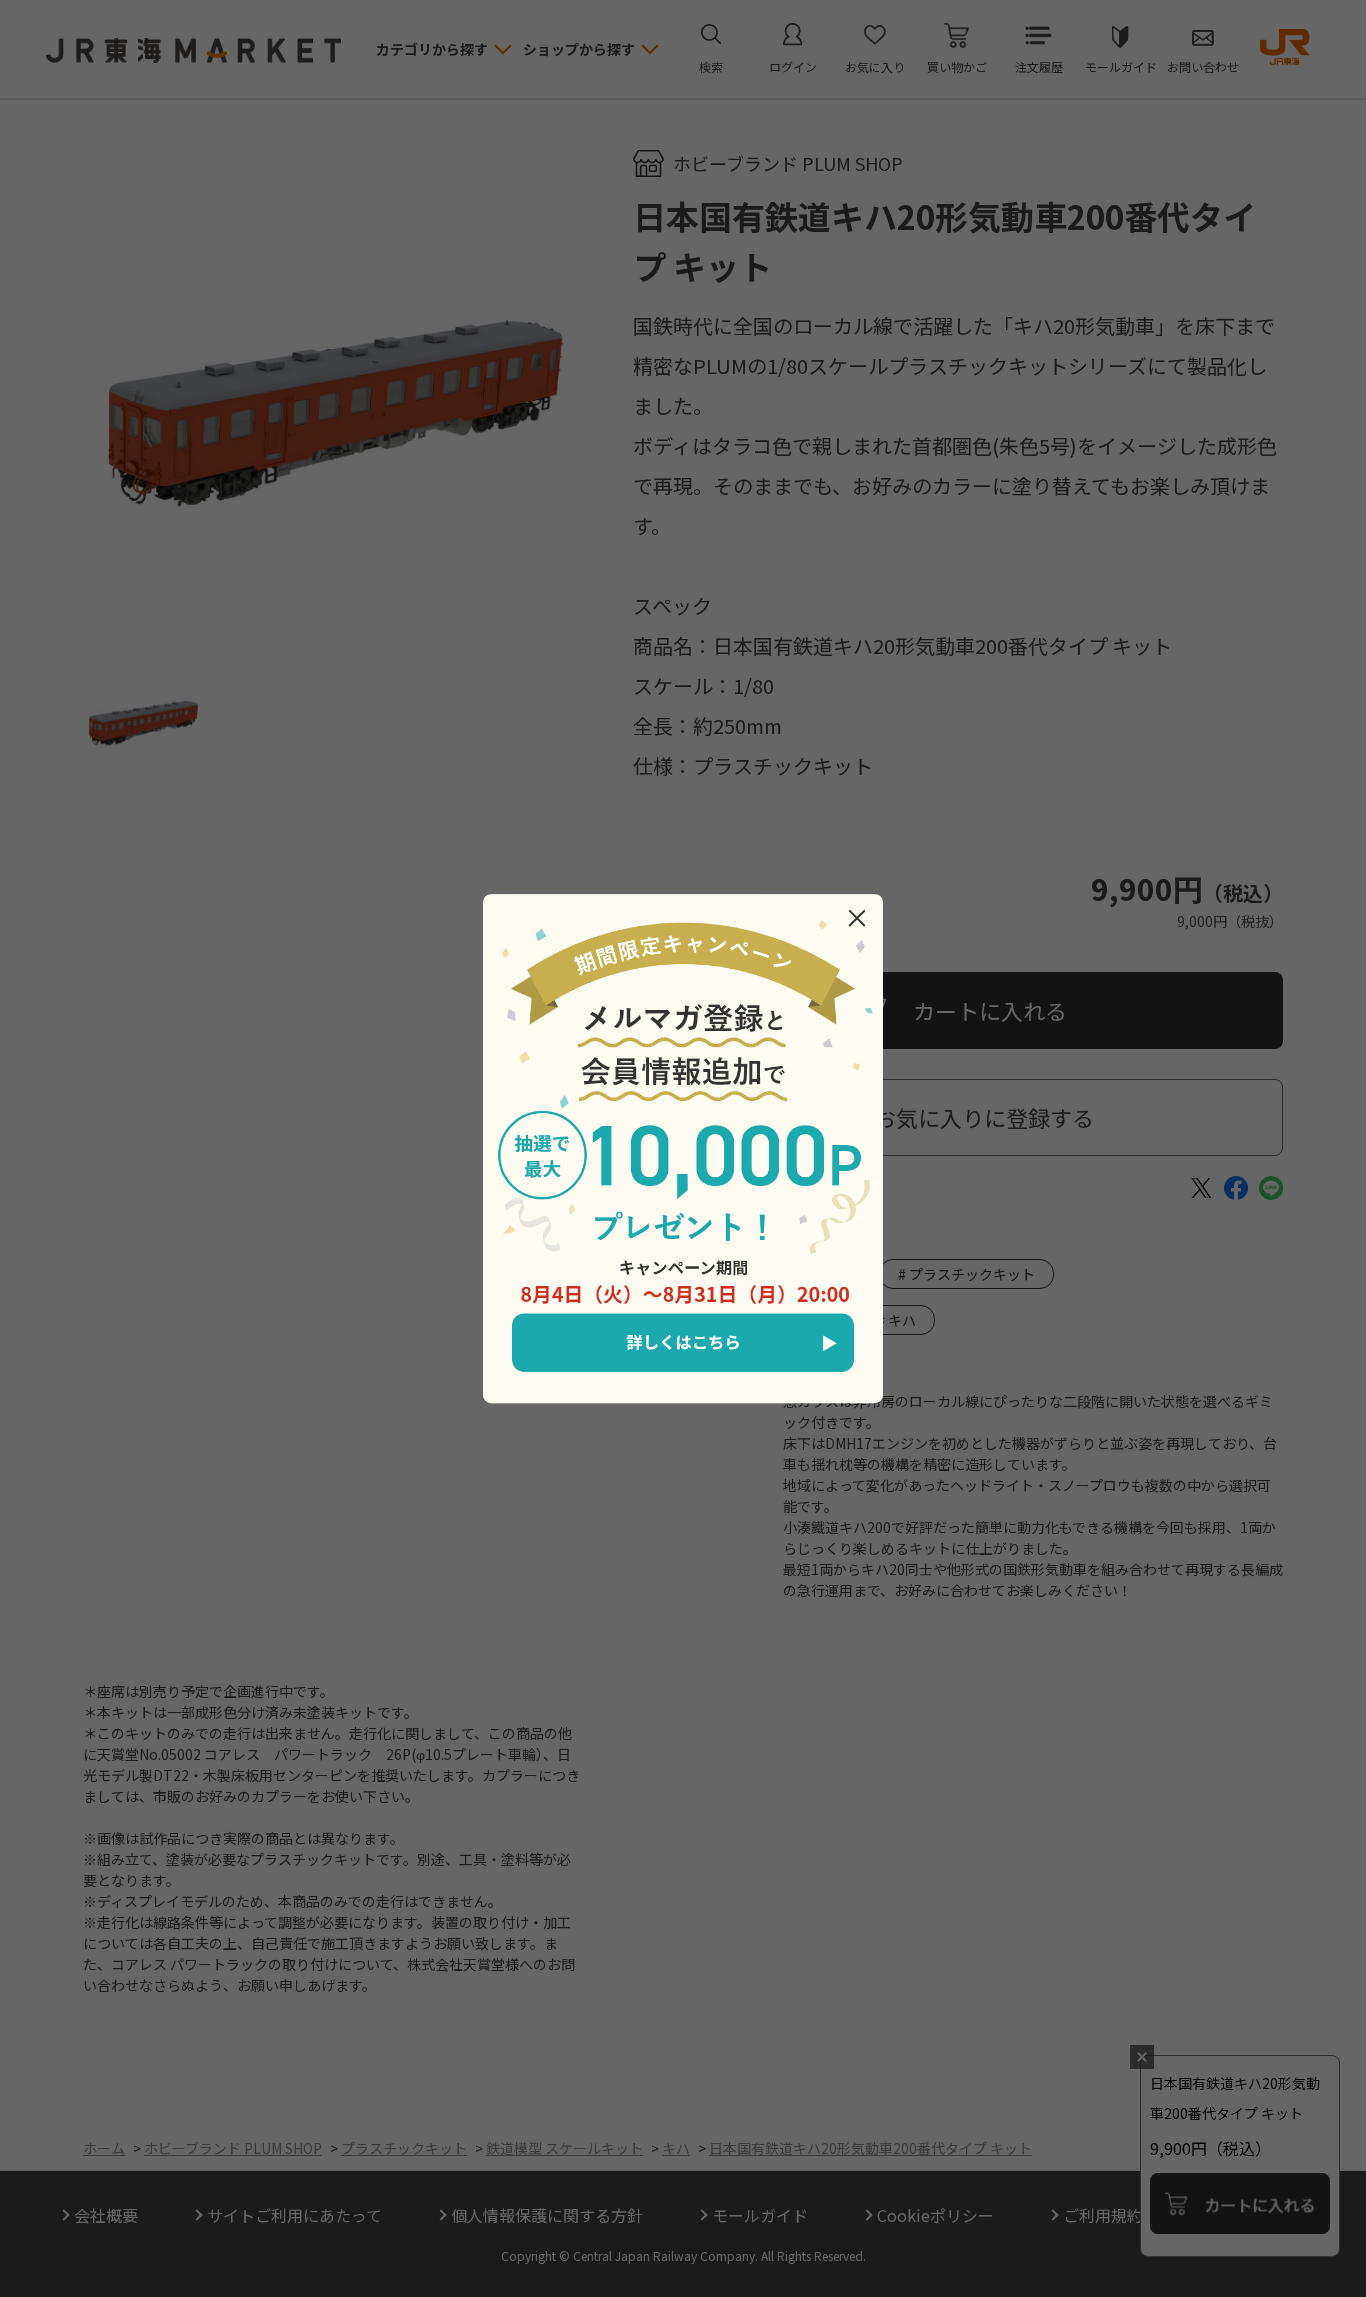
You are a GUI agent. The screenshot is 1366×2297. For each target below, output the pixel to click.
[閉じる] (857, 918)
